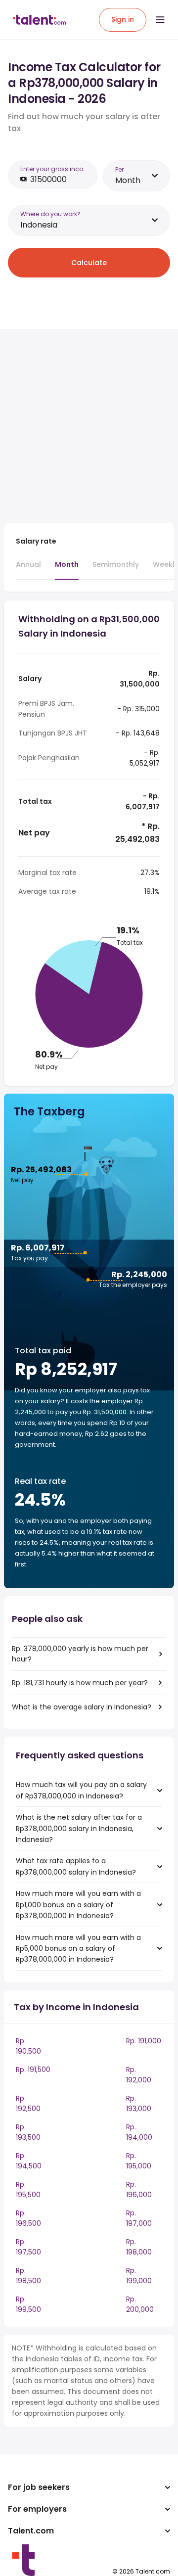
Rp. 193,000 (139, 2103)
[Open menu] (160, 20)
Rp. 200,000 (140, 2304)
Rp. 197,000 (139, 2218)
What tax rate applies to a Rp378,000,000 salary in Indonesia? (76, 1866)
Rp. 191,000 (144, 2041)
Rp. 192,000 (139, 2075)
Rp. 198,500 (28, 2276)
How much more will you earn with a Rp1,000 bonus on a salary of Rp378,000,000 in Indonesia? (78, 1905)
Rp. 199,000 (139, 2276)
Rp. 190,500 (28, 2046)
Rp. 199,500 (28, 2304)
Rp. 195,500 (28, 2189)
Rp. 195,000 (139, 2161)
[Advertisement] (89, 426)
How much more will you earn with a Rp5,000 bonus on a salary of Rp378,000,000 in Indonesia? (78, 1949)
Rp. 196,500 (28, 2218)
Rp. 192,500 (28, 2103)
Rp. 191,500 (33, 2070)
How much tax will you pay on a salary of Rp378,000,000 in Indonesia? (81, 1790)
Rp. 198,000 (139, 2247)
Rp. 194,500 (29, 2161)
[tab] (28, 569)
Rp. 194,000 (139, 2132)
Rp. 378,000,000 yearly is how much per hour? (80, 1654)
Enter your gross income (56, 169)
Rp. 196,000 (139, 2189)
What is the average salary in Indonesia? (82, 1707)
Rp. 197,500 (28, 2247)
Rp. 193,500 (28, 2132)
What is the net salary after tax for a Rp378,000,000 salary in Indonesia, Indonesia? (79, 1828)
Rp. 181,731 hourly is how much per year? (80, 1683)
